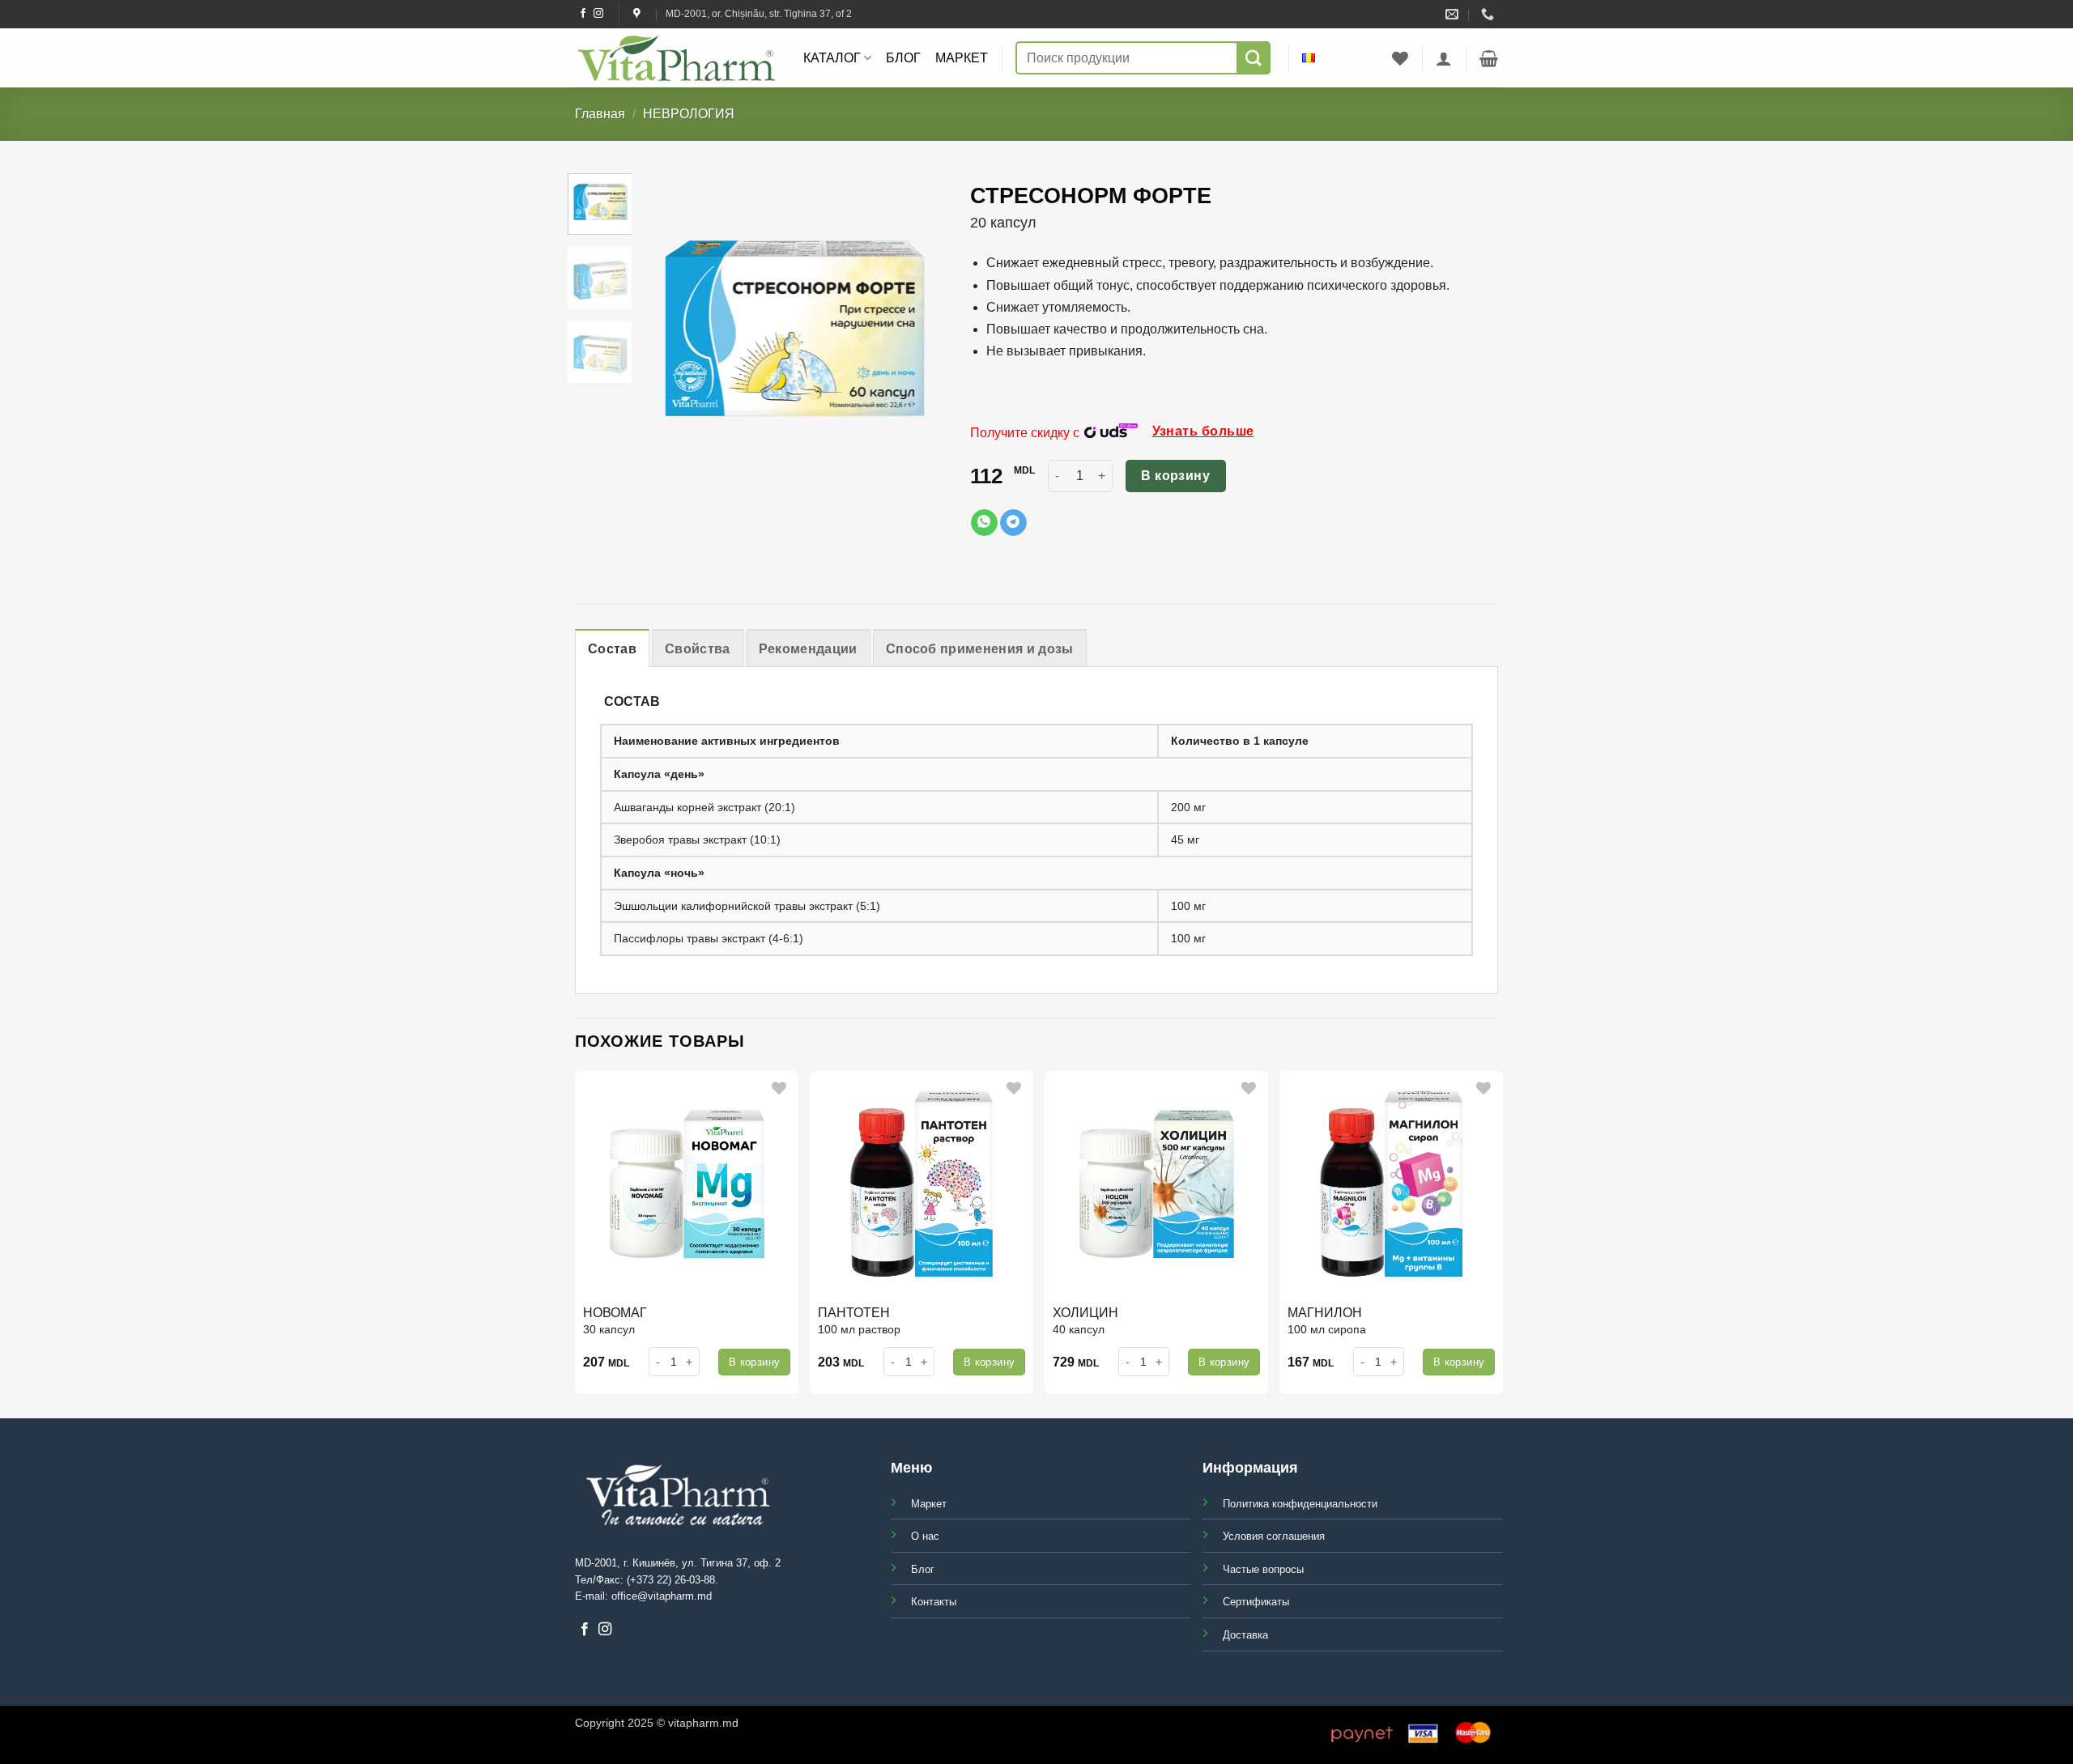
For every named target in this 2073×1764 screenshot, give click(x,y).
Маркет (962, 58)
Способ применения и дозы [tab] (980, 649)
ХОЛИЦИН (1085, 1313)
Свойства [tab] (698, 649)
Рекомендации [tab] (808, 649)
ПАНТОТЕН (854, 1313)
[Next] (950, 328)
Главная (600, 114)
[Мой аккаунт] (1444, 58)
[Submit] (1254, 58)
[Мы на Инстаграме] (598, 14)
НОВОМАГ (615, 1313)
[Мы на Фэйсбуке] (583, 14)
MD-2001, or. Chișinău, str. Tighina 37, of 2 (759, 14)
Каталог (832, 58)
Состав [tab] (612, 649)
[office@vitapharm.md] (1454, 14)
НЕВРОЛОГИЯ (689, 114)
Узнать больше (1203, 431)
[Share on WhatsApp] (984, 523)
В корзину (1175, 476)
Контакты (934, 1602)
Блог (903, 58)
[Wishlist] (1400, 58)
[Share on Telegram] (1013, 523)
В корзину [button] (755, 1362)
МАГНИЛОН (1325, 1313)
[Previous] (640, 328)
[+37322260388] (1490, 14)
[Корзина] (1489, 58)
